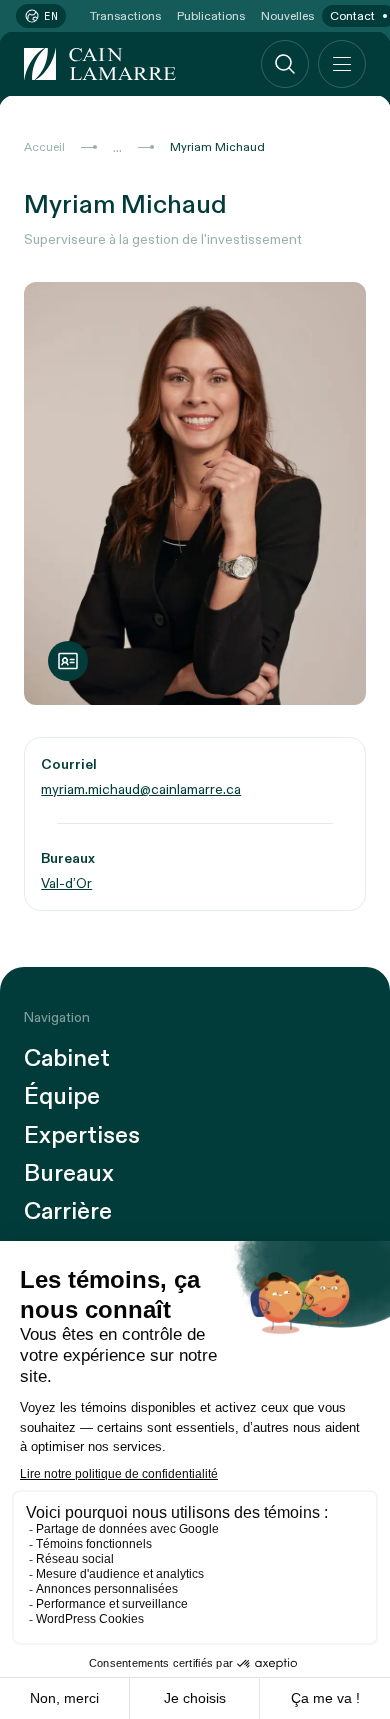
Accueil (44, 147)
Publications (211, 16)
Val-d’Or (66, 883)
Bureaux (69, 1174)
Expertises (82, 1136)
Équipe (62, 1097)
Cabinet (67, 1059)
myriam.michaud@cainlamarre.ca (141, 789)
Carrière (68, 1212)
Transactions (125, 16)
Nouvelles (287, 16)
